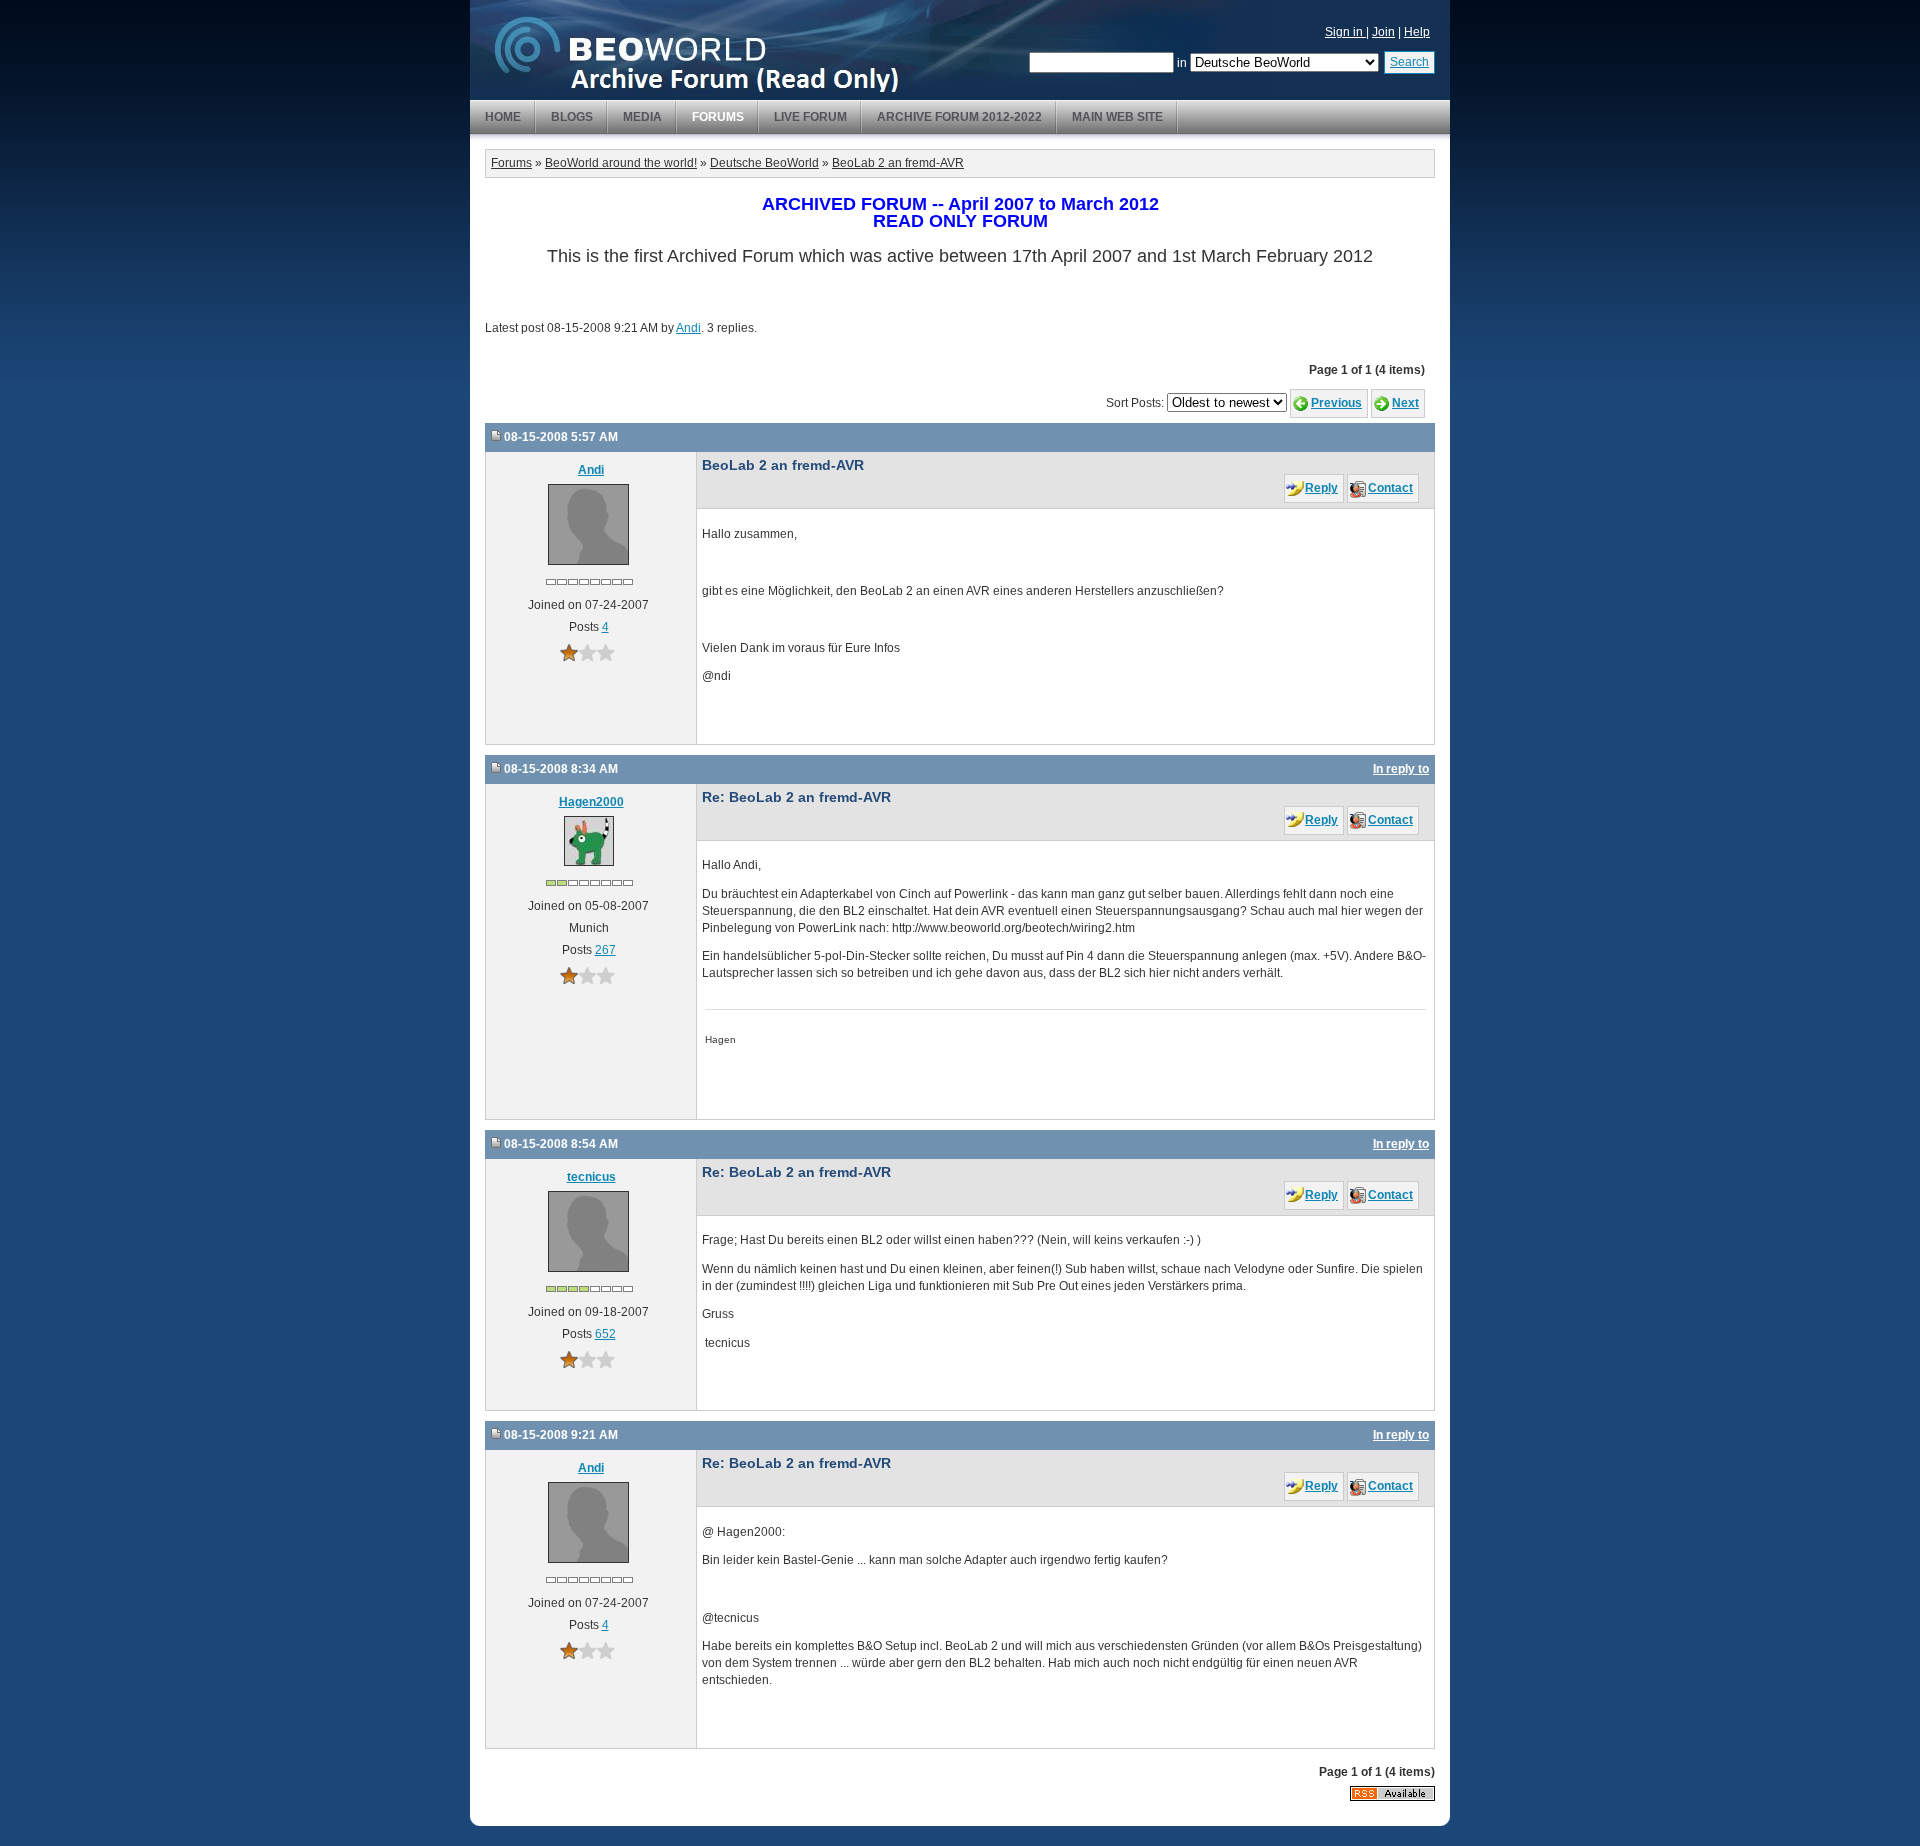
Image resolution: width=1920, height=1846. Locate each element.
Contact (1390, 488)
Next (1405, 403)
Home (503, 117)
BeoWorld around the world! (621, 163)
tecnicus (591, 1177)
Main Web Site (1117, 117)
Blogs (572, 117)
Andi (688, 328)
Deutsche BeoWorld (764, 163)
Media (642, 117)
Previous (1336, 403)
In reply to (1401, 769)
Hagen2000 (591, 802)
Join (1383, 32)
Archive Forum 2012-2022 (959, 117)
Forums (718, 117)
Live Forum (810, 117)
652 (605, 1334)
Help (1417, 32)
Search (1409, 62)
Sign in (1345, 32)
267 (605, 950)
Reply (1321, 488)
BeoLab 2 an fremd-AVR (898, 163)
